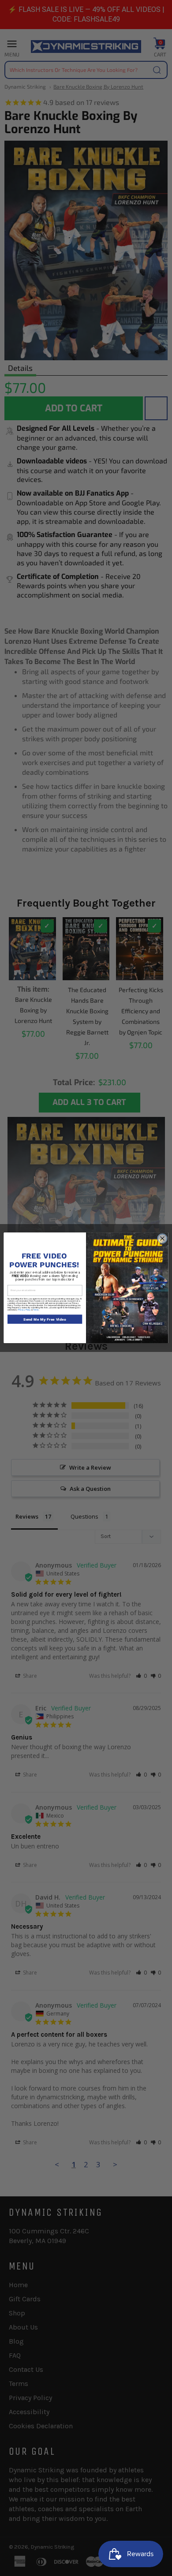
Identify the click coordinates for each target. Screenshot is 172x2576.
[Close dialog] (163, 1239)
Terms (36, 1310)
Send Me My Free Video (45, 1319)
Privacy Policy (24, 1310)
